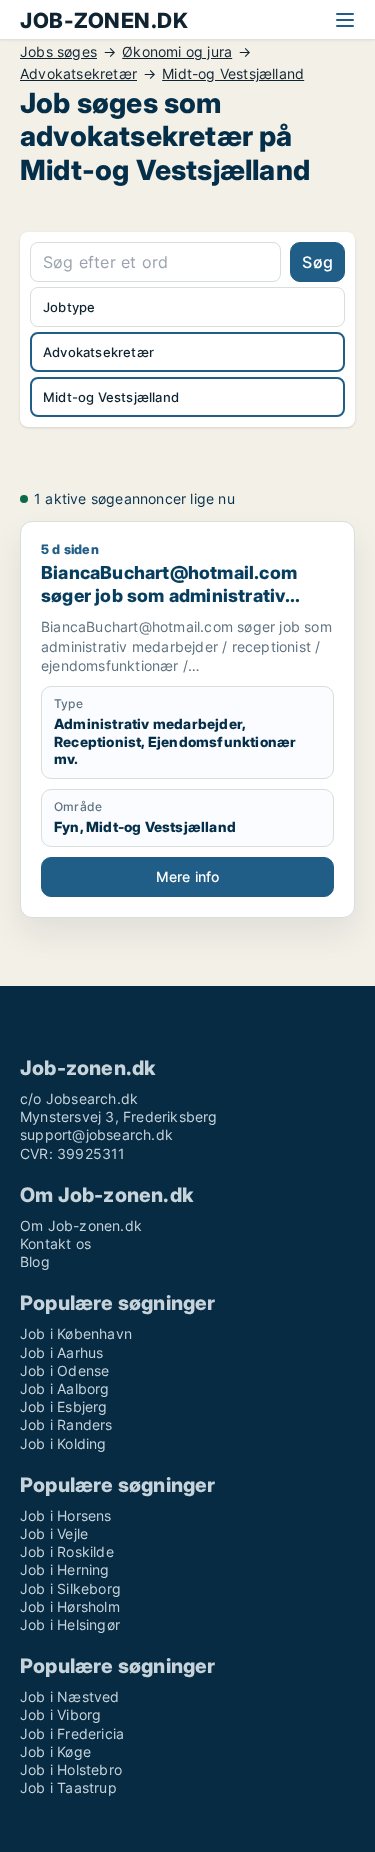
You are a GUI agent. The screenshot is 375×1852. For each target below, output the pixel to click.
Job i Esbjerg (64, 1406)
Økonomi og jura (177, 52)
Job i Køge (55, 1751)
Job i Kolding (63, 1443)
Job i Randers (66, 1424)
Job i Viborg (60, 1714)
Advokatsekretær (78, 74)
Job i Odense (64, 1370)
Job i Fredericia (72, 1733)
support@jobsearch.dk (96, 1134)
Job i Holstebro (71, 1769)
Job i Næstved (70, 1696)
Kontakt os (55, 1243)
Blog (35, 1261)
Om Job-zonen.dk (81, 1225)
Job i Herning (65, 1569)
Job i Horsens (66, 1515)
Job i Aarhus (61, 1352)
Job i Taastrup (68, 1787)
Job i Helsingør (70, 1624)
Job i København (76, 1333)
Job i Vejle (54, 1533)
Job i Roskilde (67, 1551)
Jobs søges (58, 52)
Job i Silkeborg (70, 1588)
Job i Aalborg (65, 1388)
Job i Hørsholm (70, 1606)
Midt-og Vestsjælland (233, 74)
